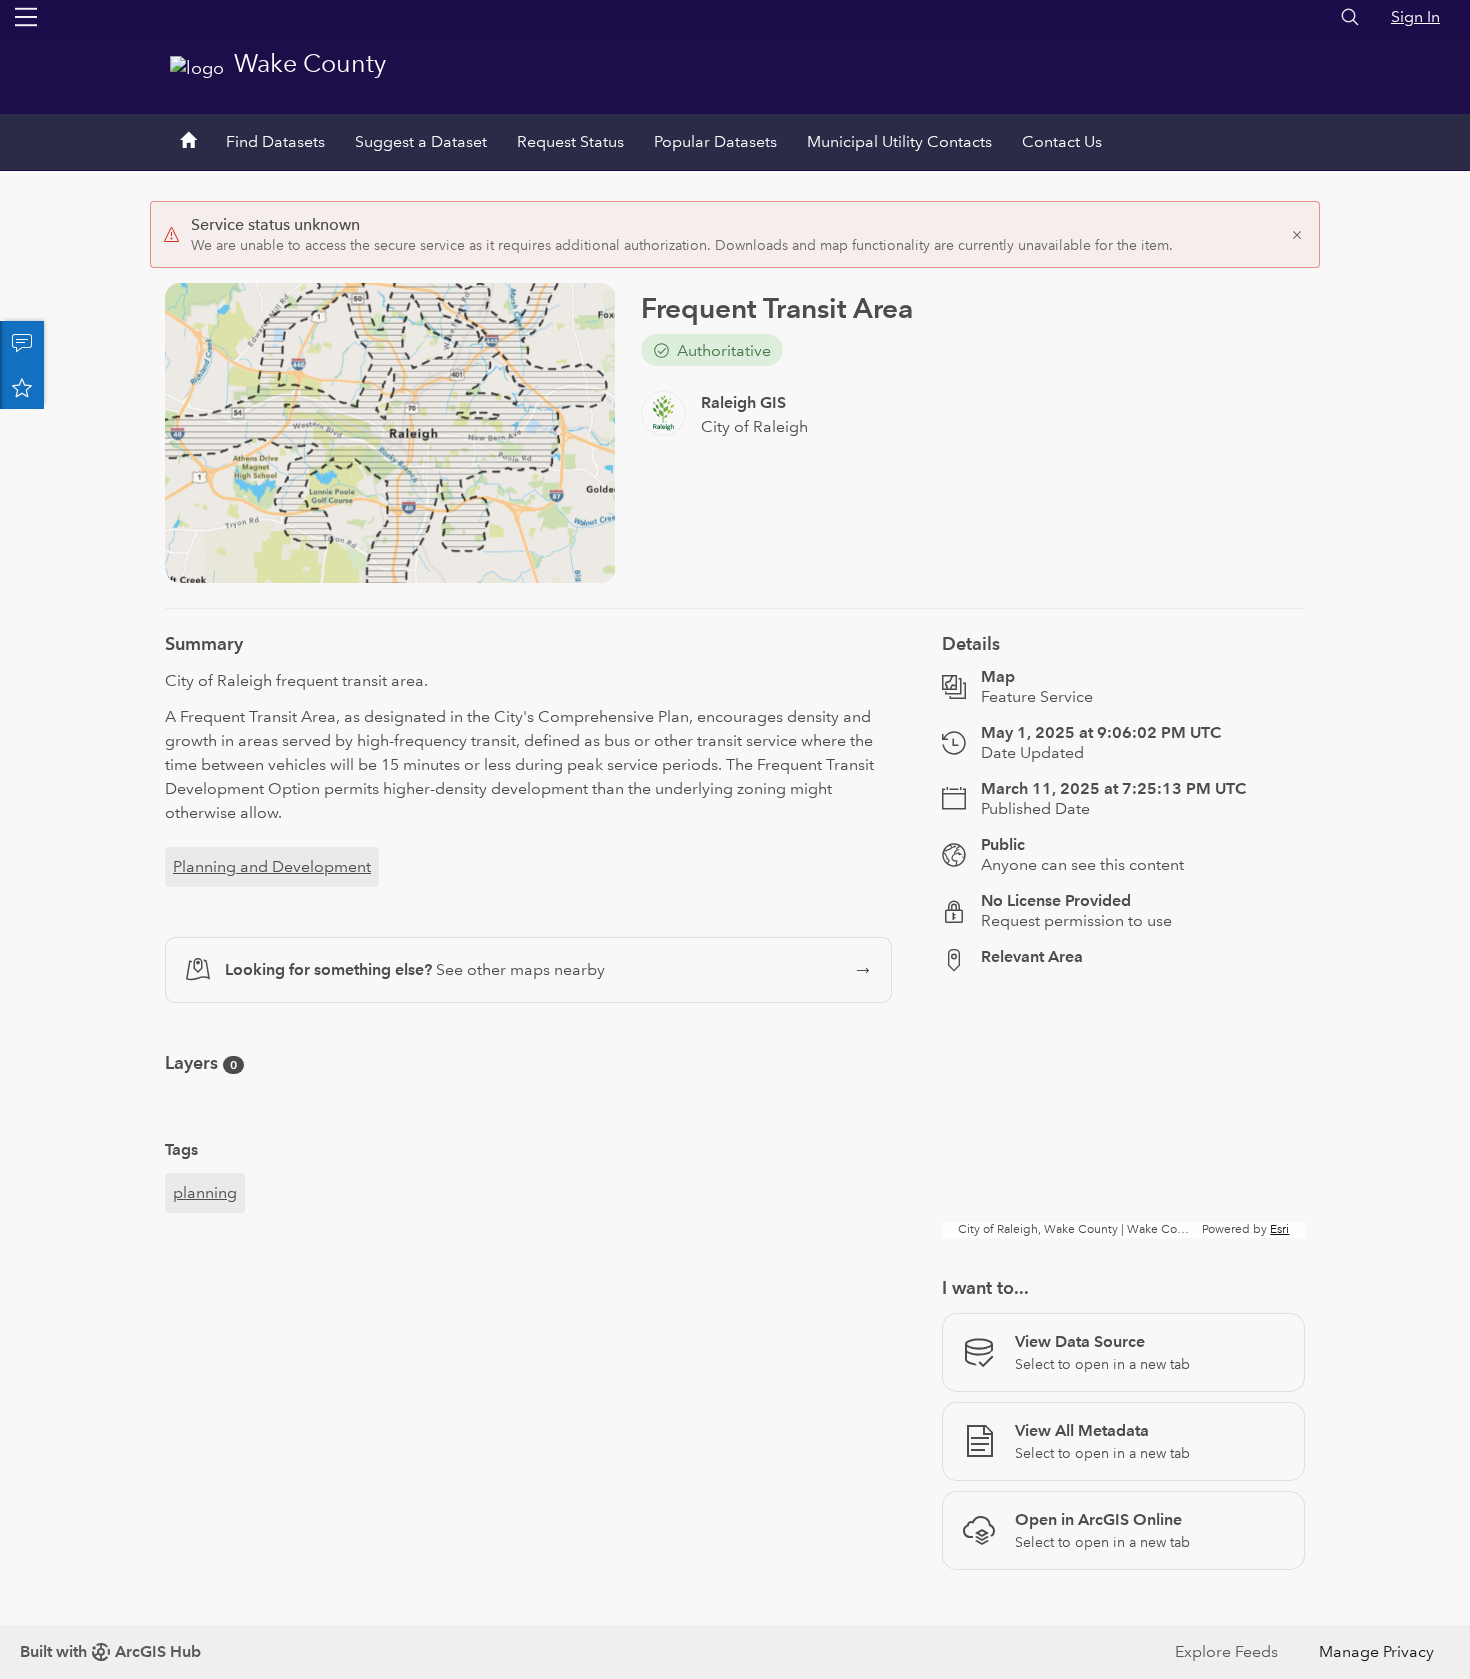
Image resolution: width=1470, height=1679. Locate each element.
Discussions (22, 343)
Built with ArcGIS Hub (110, 1651)
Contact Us (1062, 141)
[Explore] (1123, 1113)
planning (205, 1192)
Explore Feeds (1226, 1651)
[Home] (188, 142)
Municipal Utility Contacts (899, 141)
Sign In (1415, 16)
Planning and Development (272, 866)
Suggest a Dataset (421, 141)
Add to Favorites (22, 387)
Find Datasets (275, 141)
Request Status (570, 141)
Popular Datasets (715, 141)
